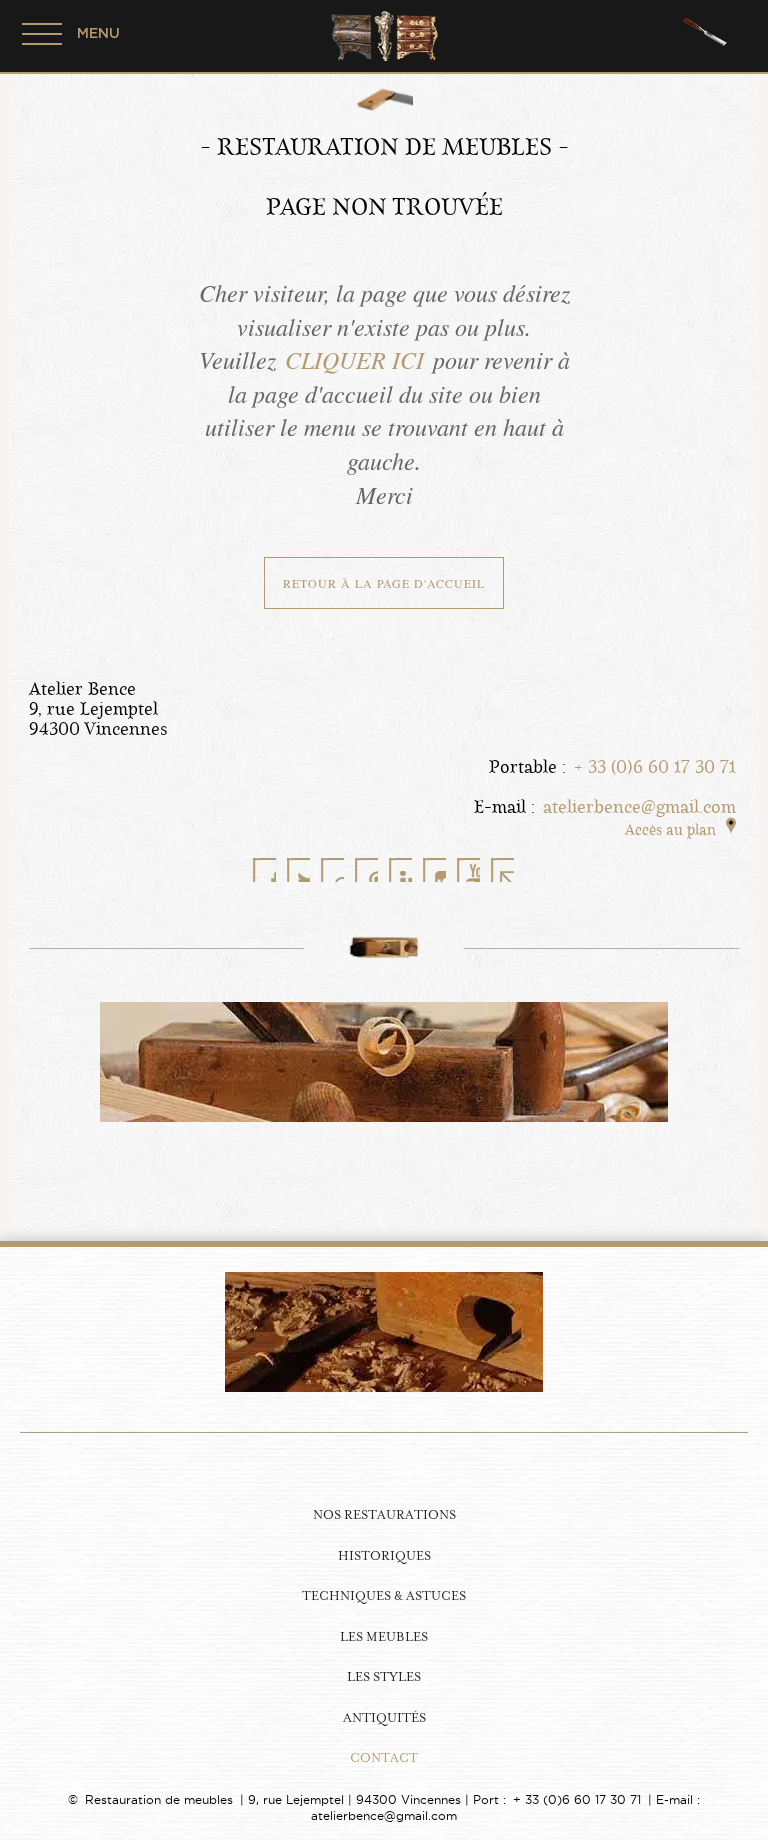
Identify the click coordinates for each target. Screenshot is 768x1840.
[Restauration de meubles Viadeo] (332, 870)
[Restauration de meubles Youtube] (468, 870)
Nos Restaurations (384, 1515)
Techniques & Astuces (384, 1596)
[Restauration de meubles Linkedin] (400, 870)
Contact (384, 1758)
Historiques (384, 1556)
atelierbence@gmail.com (639, 807)
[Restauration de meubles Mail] (502, 870)
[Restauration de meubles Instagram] (434, 870)
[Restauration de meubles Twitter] (298, 870)
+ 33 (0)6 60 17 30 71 (655, 767)
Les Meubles (384, 1637)
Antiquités (384, 1718)
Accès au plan (670, 830)
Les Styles (384, 1677)
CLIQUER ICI (354, 359)
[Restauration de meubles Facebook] (264, 870)
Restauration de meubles (159, 1799)
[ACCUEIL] (384, 1464)
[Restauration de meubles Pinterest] (366, 870)
